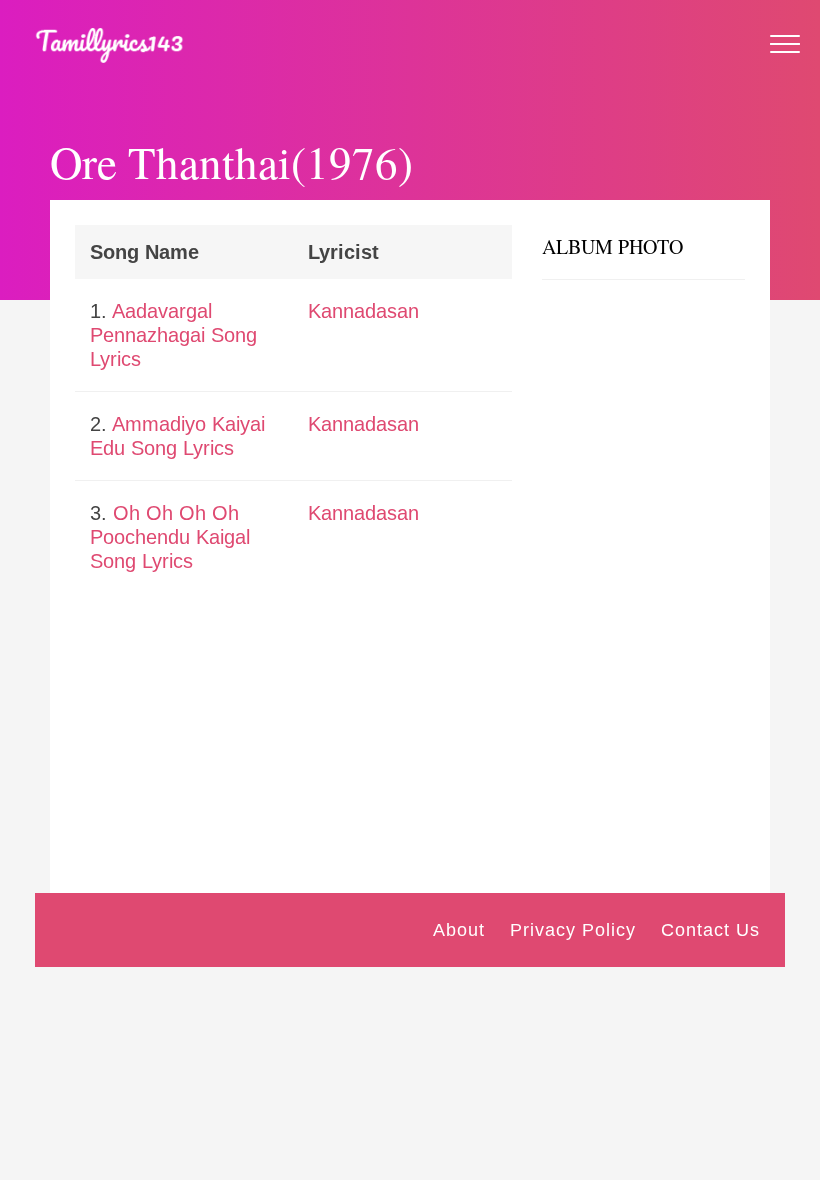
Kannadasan (363, 311)
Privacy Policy (573, 930)
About (459, 930)
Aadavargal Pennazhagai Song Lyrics (173, 335)
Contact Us (710, 930)
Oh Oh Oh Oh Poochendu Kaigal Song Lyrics (170, 537)
